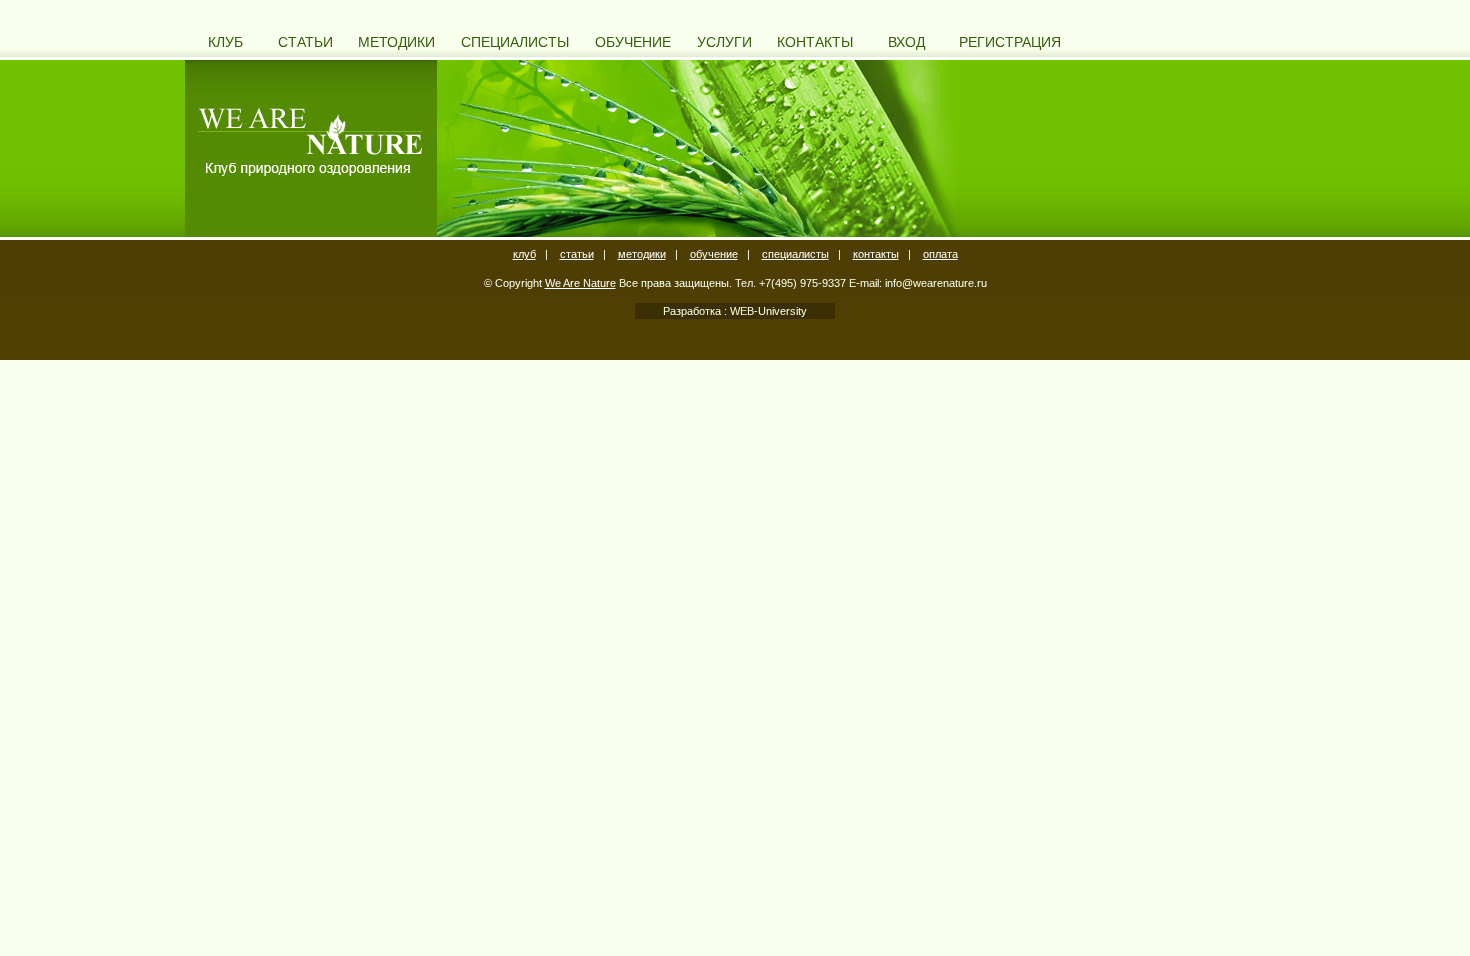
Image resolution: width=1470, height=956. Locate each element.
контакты (876, 254)
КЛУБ (225, 42)
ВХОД (906, 42)
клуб (524, 254)
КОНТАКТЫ (815, 42)
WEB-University (767, 311)
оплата (940, 254)
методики (642, 254)
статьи (577, 254)
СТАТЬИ (305, 42)
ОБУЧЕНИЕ (633, 42)
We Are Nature (580, 283)
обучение (714, 254)
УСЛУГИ (724, 42)
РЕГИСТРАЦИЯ (1010, 42)
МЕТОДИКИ (396, 42)
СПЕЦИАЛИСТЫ (515, 42)
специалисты (795, 254)
